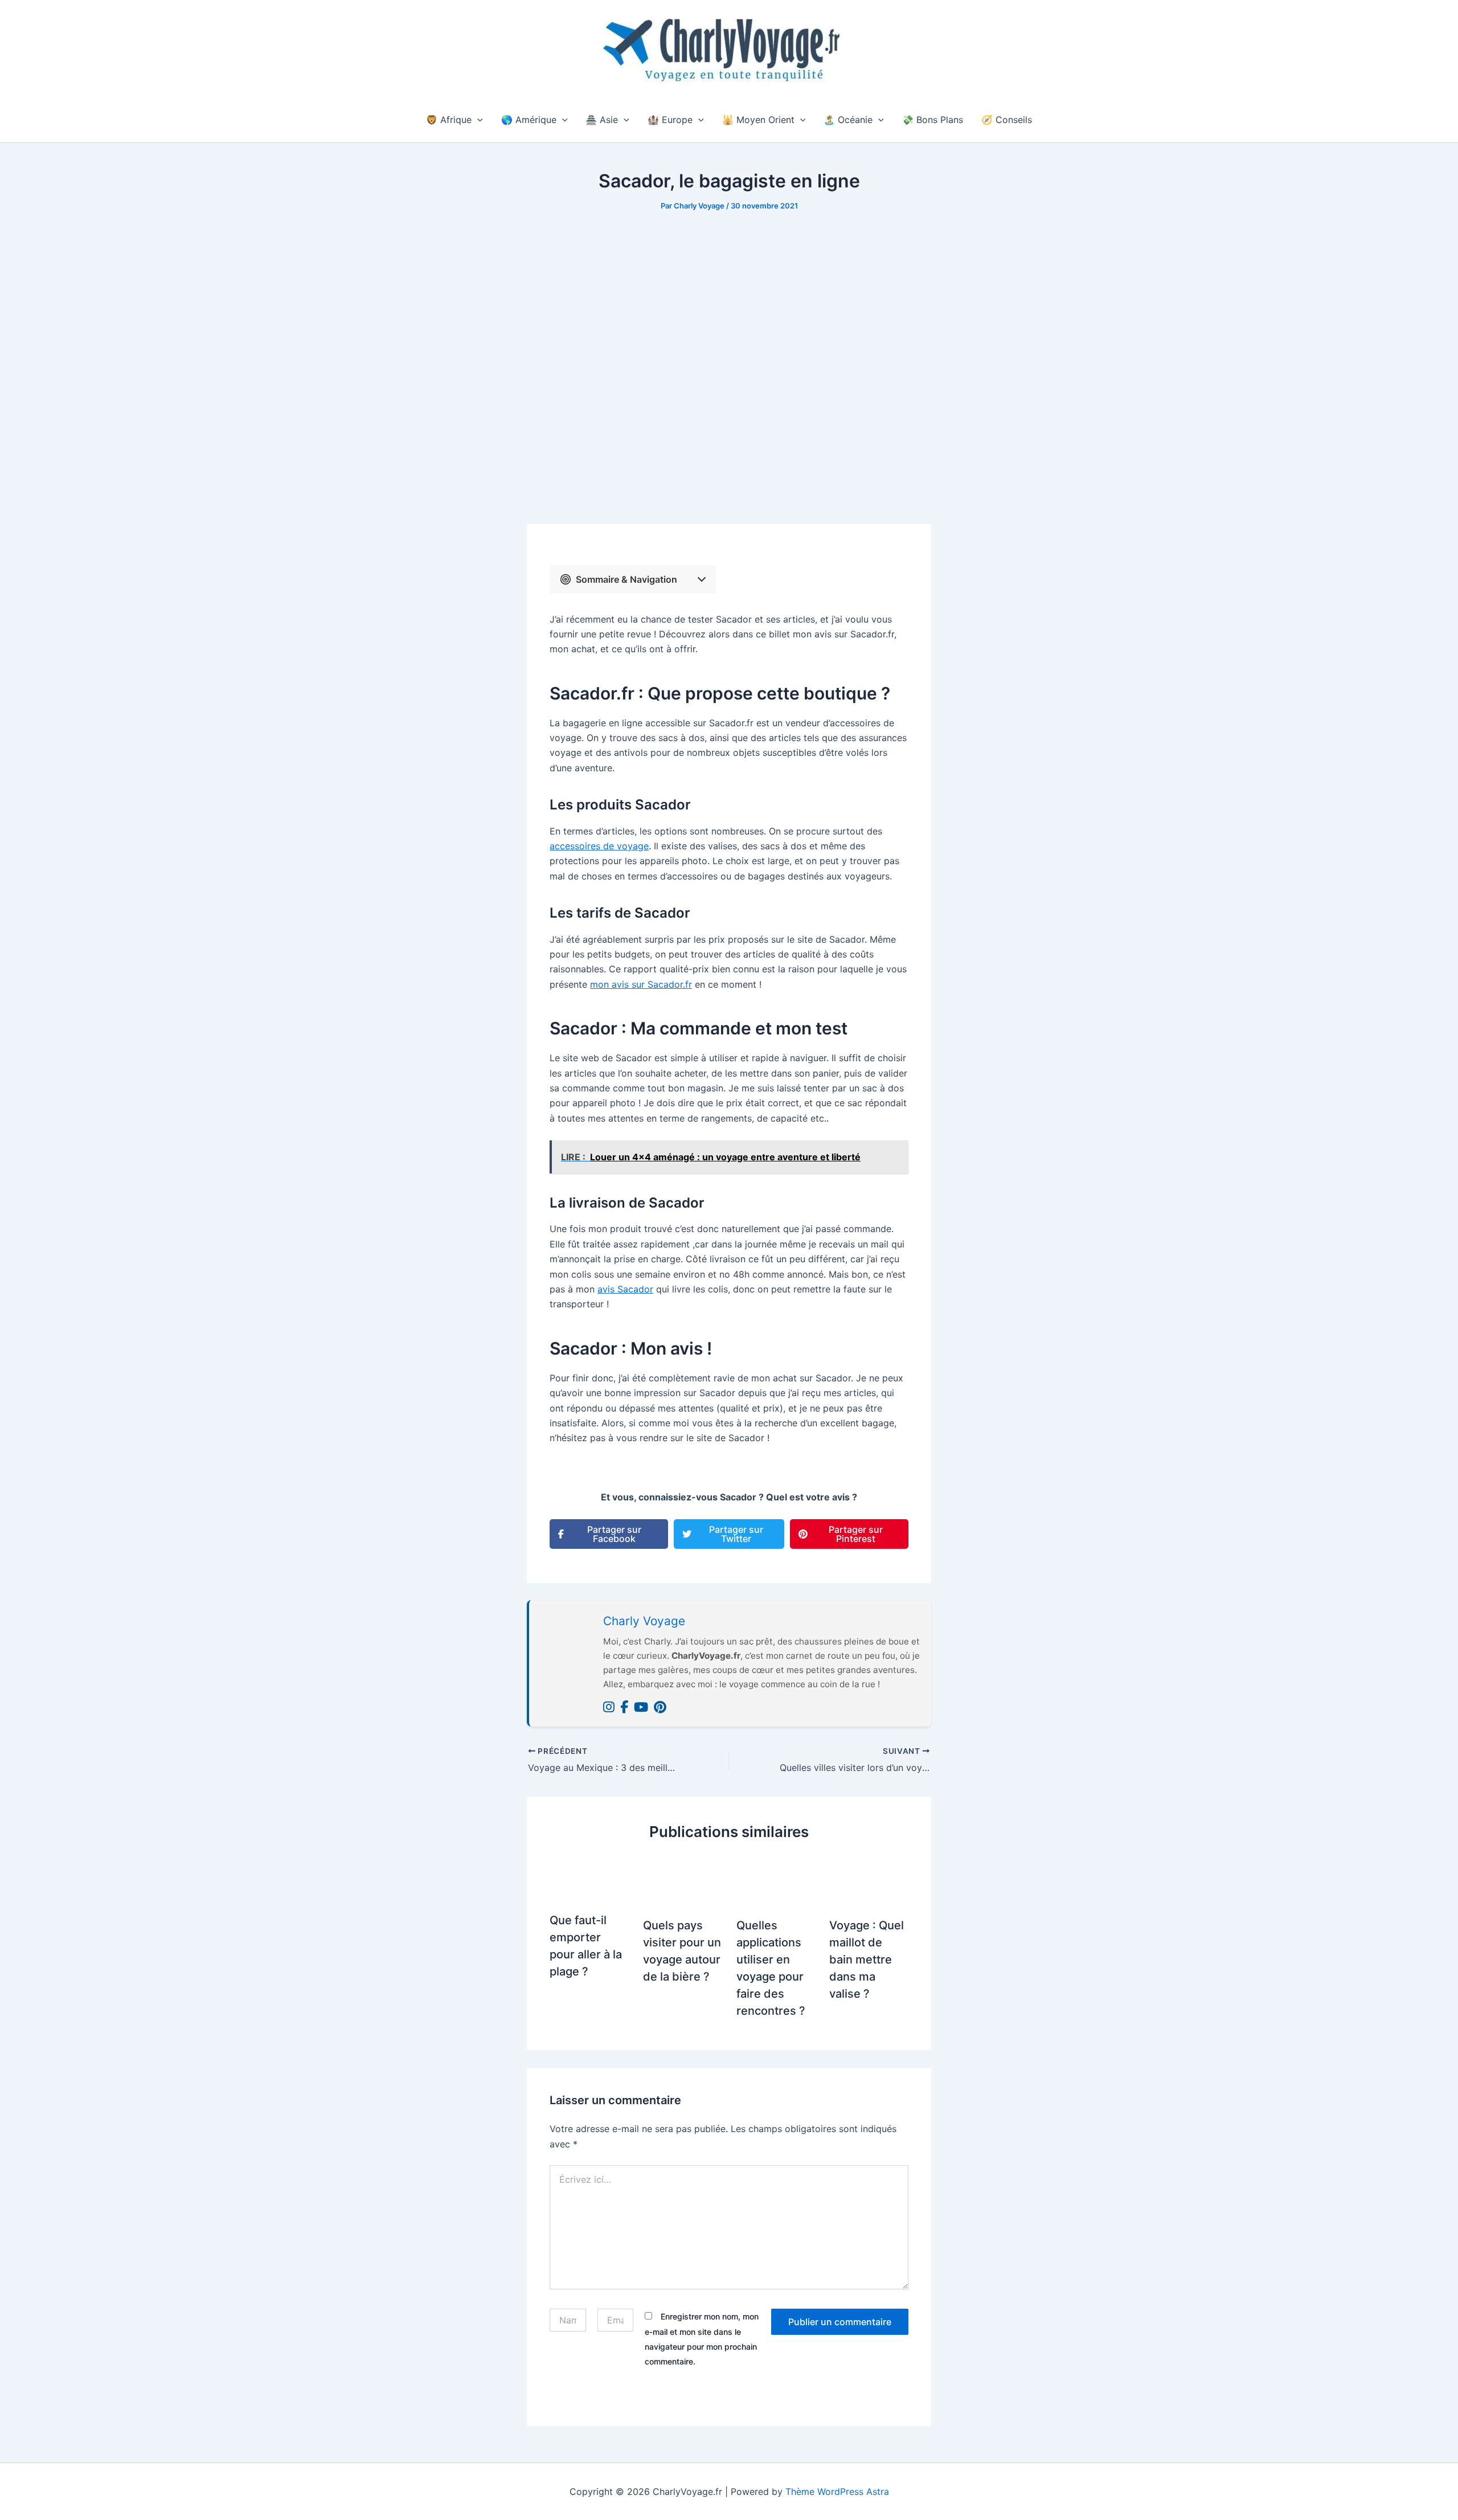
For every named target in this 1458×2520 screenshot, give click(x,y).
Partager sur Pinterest (856, 1534)
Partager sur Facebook (614, 1534)
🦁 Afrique (449, 120)
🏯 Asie (602, 120)
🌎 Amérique (529, 120)
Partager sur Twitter (736, 1534)
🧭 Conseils (1007, 120)
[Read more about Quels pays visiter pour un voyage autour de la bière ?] (683, 1881)
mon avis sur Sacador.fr (641, 984)
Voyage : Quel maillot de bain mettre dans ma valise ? (867, 1959)
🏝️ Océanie (848, 120)
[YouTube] (641, 1707)
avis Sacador (625, 1289)
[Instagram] (609, 1707)
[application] (477, 120)
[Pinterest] (660, 1707)
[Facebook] (624, 1707)
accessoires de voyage (599, 846)
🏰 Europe (670, 120)
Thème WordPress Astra (837, 2492)
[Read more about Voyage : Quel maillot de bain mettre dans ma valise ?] (869, 1881)
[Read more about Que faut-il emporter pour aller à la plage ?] (589, 1878)
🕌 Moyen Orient (758, 120)
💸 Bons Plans (933, 120)
